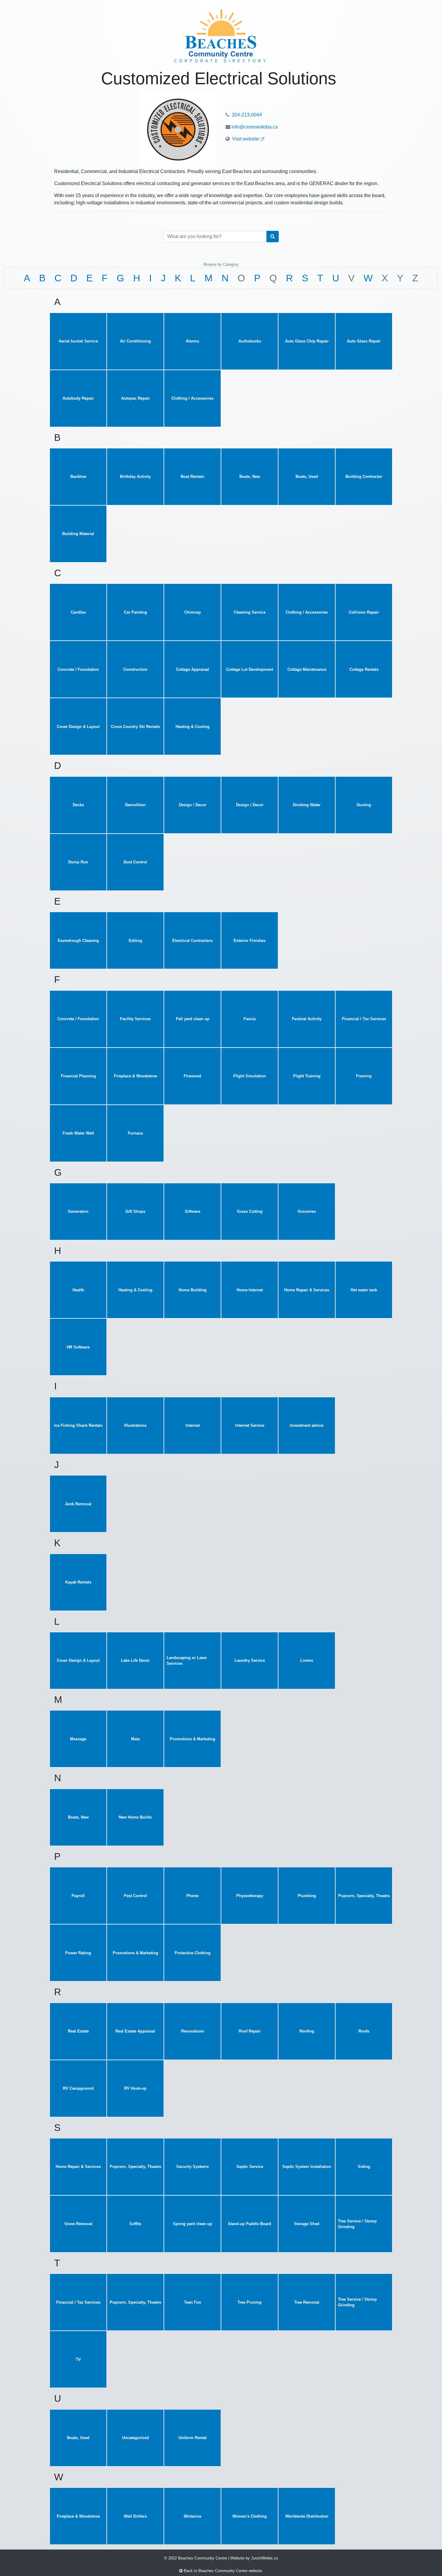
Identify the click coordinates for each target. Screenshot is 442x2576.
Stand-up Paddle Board (250, 2224)
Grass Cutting (250, 1211)
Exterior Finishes (250, 941)
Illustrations (135, 1425)
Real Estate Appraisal (135, 2031)
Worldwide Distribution (307, 2516)
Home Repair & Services (307, 1290)
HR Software (78, 1347)
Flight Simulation (250, 1076)
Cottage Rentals (364, 669)
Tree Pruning (250, 2302)
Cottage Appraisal (192, 669)
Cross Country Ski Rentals (135, 727)
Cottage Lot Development (250, 669)
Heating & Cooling (193, 727)
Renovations (193, 2031)
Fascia (250, 1019)
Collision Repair (364, 612)
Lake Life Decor (135, 1660)
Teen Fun (193, 2302)
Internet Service (250, 1425)
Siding (364, 2167)
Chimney (193, 612)
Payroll (78, 1896)
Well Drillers (135, 2516)
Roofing (307, 2031)
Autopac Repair (135, 398)
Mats (135, 1739)
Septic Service (250, 2167)
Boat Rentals (192, 477)
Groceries (307, 1211)
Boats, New (250, 477)
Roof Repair (250, 2031)
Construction (135, 669)
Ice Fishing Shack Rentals (78, 1425)
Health (78, 1290)
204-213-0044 (246, 115)
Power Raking (78, 1953)
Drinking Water (307, 805)
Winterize (192, 2516)
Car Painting (135, 612)
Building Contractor (364, 477)
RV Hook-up (135, 2088)
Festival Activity (307, 1019)
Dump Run (78, 862)
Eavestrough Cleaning (78, 941)
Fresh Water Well (78, 1133)
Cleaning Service (250, 612)
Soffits (135, 2224)
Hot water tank (364, 1290)
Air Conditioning (135, 341)
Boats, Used (307, 477)
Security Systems (192, 2167)
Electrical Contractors (192, 941)
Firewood (192, 1076)
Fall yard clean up (193, 1019)
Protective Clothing (193, 1953)
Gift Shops (135, 1211)
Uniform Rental (193, 2438)
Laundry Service (250, 1660)
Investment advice (307, 1425)
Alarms (192, 341)
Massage (78, 1739)
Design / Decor (193, 805)
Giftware (193, 1211)
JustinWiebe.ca (264, 2558)
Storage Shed (307, 2224)
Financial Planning (78, 1076)
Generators (78, 1211)
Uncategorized (135, 2438)
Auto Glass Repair (364, 341)
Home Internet (250, 1290)
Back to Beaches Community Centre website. (223, 2571)
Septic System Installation (307, 2167)
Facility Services (135, 1019)
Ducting (364, 805)
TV (78, 2359)
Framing (364, 1076)
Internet (193, 1425)
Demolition (135, 805)
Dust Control (135, 862)
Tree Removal (307, 2302)
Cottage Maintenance (307, 669)
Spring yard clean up (192, 2224)
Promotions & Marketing (193, 1739)
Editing (135, 941)
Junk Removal (78, 1504)
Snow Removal (78, 2224)
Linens (307, 1660)
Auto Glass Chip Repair (307, 341)
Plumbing (307, 1896)
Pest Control (135, 1896)
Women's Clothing (250, 2516)
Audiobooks (250, 341)
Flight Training (307, 1076)
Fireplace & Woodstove (135, 1076)
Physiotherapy (250, 1896)
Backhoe (78, 477)
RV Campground (78, 2088)
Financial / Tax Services (364, 1019)
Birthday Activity (135, 477)
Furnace (135, 1133)
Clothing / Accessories (192, 398)
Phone (192, 1896)
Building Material (78, 534)
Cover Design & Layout (78, 727)
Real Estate (78, 2031)
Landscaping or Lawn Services (187, 1661)
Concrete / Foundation (78, 669)
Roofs (364, 2031)
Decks (78, 805)
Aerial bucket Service (78, 341)
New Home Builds (135, 1817)
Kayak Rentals (78, 1582)
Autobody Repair (78, 398)
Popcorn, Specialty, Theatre (364, 1896)
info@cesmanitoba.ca (255, 127)
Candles (78, 612)
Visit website (246, 139)
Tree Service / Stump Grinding (357, 2224)
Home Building (193, 1290)
